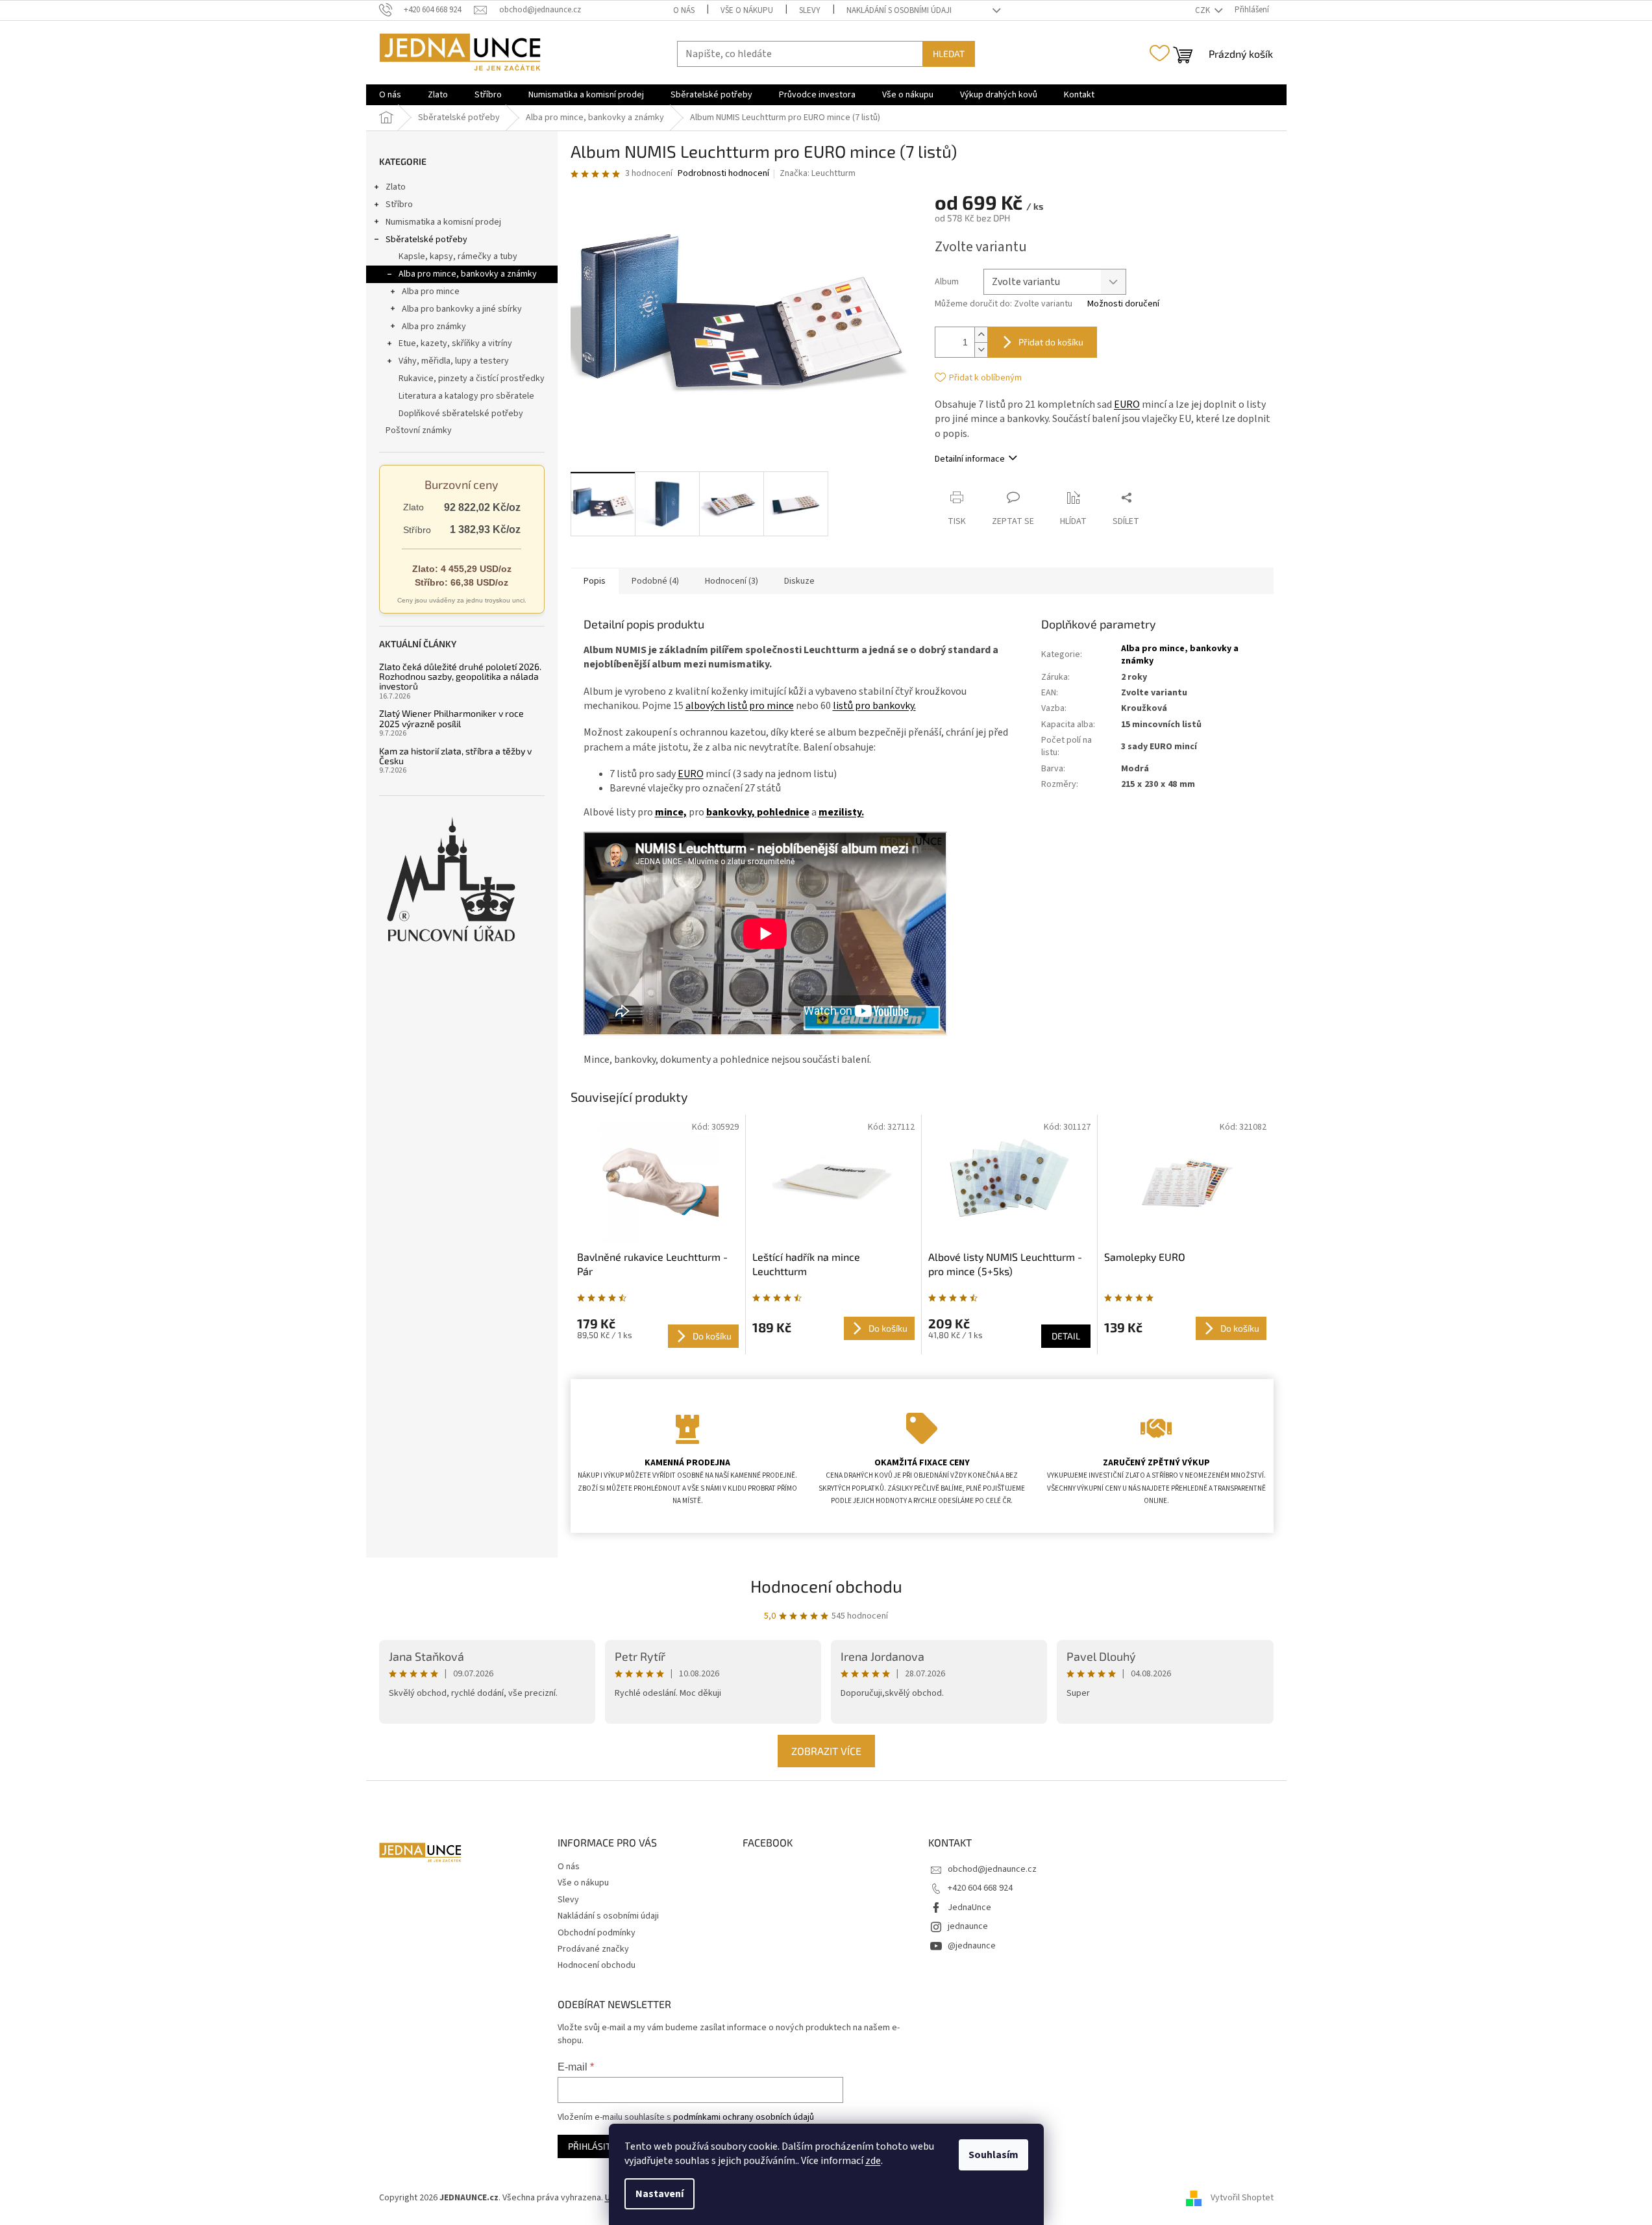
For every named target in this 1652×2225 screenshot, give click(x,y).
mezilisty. (841, 812)
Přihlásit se (596, 2146)
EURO (1127, 404)
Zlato (396, 187)
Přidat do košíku (1051, 342)
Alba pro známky (434, 327)
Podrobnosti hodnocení (723, 174)
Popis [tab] (595, 581)
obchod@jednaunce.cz (992, 1869)
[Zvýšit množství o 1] (981, 335)
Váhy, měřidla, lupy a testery (454, 361)
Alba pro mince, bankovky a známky (468, 274)
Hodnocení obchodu (826, 1586)
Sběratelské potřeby (426, 240)
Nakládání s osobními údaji (899, 10)
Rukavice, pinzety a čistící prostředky (472, 379)
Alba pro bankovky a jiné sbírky (462, 309)
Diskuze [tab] (799, 581)
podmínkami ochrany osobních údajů (744, 2117)
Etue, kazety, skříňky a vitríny (455, 343)
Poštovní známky (419, 430)
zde (873, 2161)
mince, (671, 812)
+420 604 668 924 (980, 1888)
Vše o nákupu (747, 10)
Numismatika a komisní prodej (443, 222)
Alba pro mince (431, 292)
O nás (684, 10)
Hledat (949, 54)
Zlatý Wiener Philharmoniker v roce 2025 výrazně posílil (451, 718)
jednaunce (968, 1926)
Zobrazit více (826, 1751)
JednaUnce (969, 1908)
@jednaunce (972, 1946)
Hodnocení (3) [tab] (732, 581)
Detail (1066, 1336)
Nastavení (660, 2194)
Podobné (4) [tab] (655, 581)
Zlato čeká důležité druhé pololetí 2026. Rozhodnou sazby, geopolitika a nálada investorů (460, 677)
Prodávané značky (593, 1949)
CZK (1203, 10)
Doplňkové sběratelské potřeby (461, 414)
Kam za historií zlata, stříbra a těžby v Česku (455, 756)
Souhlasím (993, 2155)
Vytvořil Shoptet (1242, 2198)
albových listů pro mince (740, 706)
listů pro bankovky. (874, 706)
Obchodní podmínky (597, 1933)
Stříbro (399, 205)
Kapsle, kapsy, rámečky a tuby (458, 256)
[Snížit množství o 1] (981, 350)
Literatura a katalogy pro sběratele (466, 396)
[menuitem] (390, 95)
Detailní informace (970, 459)
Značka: (818, 173)
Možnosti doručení (1123, 304)
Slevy (810, 10)
